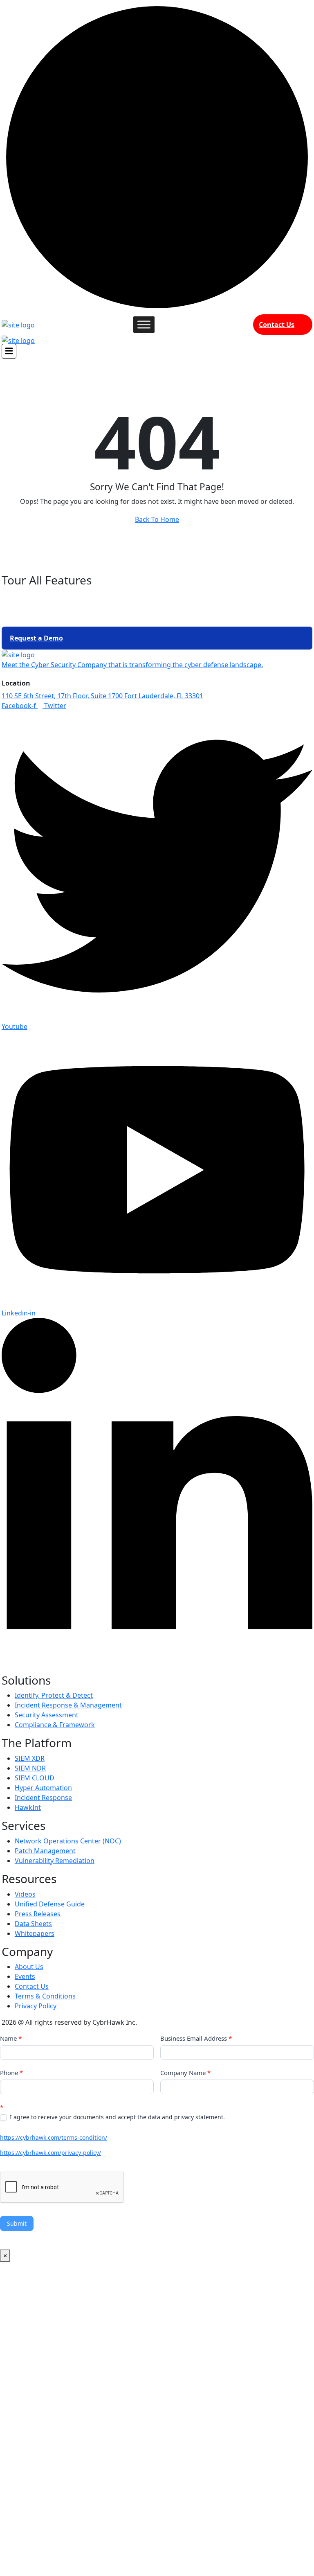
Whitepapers (35, 1933)
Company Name (185, 2073)
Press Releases (38, 1914)
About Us (29, 1967)
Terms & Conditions (45, 1996)
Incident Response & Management (68, 1705)
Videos (25, 1894)
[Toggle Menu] (144, 324)
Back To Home (157, 519)
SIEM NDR (30, 1768)
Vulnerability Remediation (55, 1861)
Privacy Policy (36, 2006)
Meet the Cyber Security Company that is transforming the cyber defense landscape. (132, 665)
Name (11, 2038)
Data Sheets (33, 1924)
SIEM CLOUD (35, 1778)
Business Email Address (196, 2038)
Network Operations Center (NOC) (68, 1841)
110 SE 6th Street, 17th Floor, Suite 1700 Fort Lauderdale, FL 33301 (102, 696)
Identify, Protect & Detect (54, 1695)
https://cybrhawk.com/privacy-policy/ (50, 2153)
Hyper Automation (43, 1788)
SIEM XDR (30, 1758)
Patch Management (45, 1851)
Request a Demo (36, 638)
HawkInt (28, 1807)
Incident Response (43, 1798)
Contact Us (277, 325)
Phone (11, 2073)
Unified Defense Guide (50, 1904)
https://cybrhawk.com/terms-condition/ (54, 2137)
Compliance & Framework (55, 1725)
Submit (17, 2223)
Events (25, 1976)
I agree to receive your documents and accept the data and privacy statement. (117, 2117)
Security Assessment (47, 1715)
